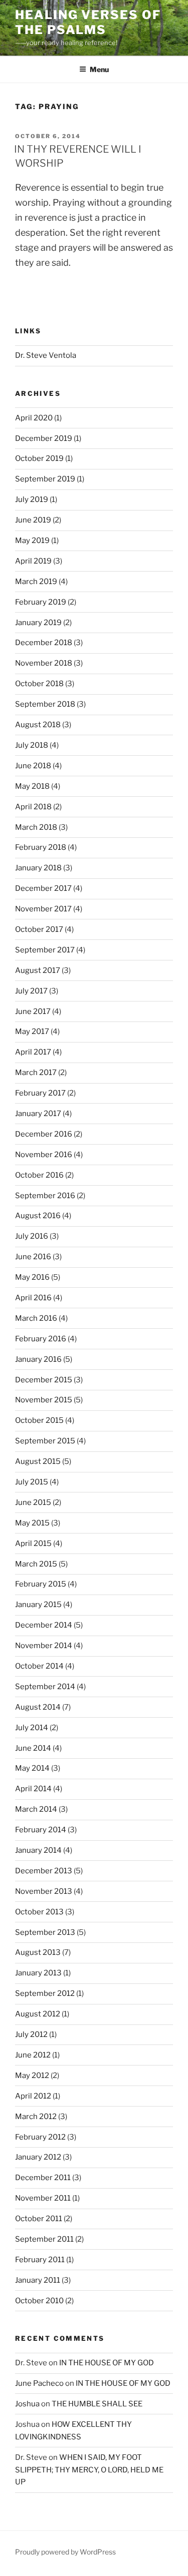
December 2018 (44, 643)
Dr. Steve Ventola (46, 355)
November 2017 (43, 909)
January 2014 (38, 1850)
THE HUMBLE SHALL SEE (97, 2404)
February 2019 (41, 602)
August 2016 (38, 1216)
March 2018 (36, 827)
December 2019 (44, 438)
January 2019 (38, 623)
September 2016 (45, 1196)
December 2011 (43, 2178)
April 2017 (33, 1052)
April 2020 (34, 418)
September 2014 (45, 1687)
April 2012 (33, 2096)
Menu (99, 69)
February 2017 (40, 1093)
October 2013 (39, 1912)
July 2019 (32, 499)
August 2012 (38, 2014)
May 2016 (32, 1277)
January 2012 (38, 2157)
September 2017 (45, 950)
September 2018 (45, 704)
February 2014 (41, 1830)
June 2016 (33, 1257)
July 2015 (32, 1482)
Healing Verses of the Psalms (88, 22)
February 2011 (40, 2260)
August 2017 (38, 970)
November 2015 (44, 1400)
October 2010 (39, 2301)
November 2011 (43, 2198)
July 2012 (31, 2034)
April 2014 (33, 1789)
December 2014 (44, 1625)
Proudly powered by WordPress (65, 2552)
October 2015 (39, 1420)
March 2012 (36, 2117)
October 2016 (39, 1175)
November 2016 (44, 1155)
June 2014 (33, 1748)
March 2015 (36, 1564)
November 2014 (44, 1646)
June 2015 (33, 1502)
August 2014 (38, 1707)
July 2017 (31, 991)
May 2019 (32, 541)
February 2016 (41, 1339)
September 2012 (45, 1993)
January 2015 (38, 1605)
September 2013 (45, 1932)
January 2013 (38, 1973)
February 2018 (41, 847)
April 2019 (33, 561)
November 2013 (44, 1891)
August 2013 (38, 1952)
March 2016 (36, 1318)
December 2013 (44, 1871)
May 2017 (32, 1032)
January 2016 (38, 1359)
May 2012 (32, 2076)
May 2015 (32, 1523)
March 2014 (36, 1809)
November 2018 (44, 663)
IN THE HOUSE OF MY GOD (107, 2363)
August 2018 (38, 725)
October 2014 (39, 1666)
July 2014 (32, 1728)
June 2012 (33, 2055)
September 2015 (45, 1441)
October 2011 (39, 2219)
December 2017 (43, 888)
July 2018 (32, 745)
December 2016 (44, 1134)
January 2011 (38, 2280)
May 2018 (32, 786)
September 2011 (44, 2239)
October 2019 (39, 458)
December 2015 (44, 1380)
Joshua (27, 2404)
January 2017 (38, 1114)
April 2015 (33, 1543)
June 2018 (33, 766)
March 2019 (36, 582)
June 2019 (33, 520)
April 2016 (33, 1298)
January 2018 (38, 868)
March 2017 (36, 1073)
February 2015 (41, 1584)
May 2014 (32, 1768)
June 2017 (33, 1011)
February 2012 (40, 2137)
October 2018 (39, 684)
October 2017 (39, 929)
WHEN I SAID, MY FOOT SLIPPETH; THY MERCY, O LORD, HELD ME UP (89, 2470)
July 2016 (32, 1236)
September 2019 (45, 479)
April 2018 (33, 807)
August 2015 (38, 1461)
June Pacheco (39, 2383)
